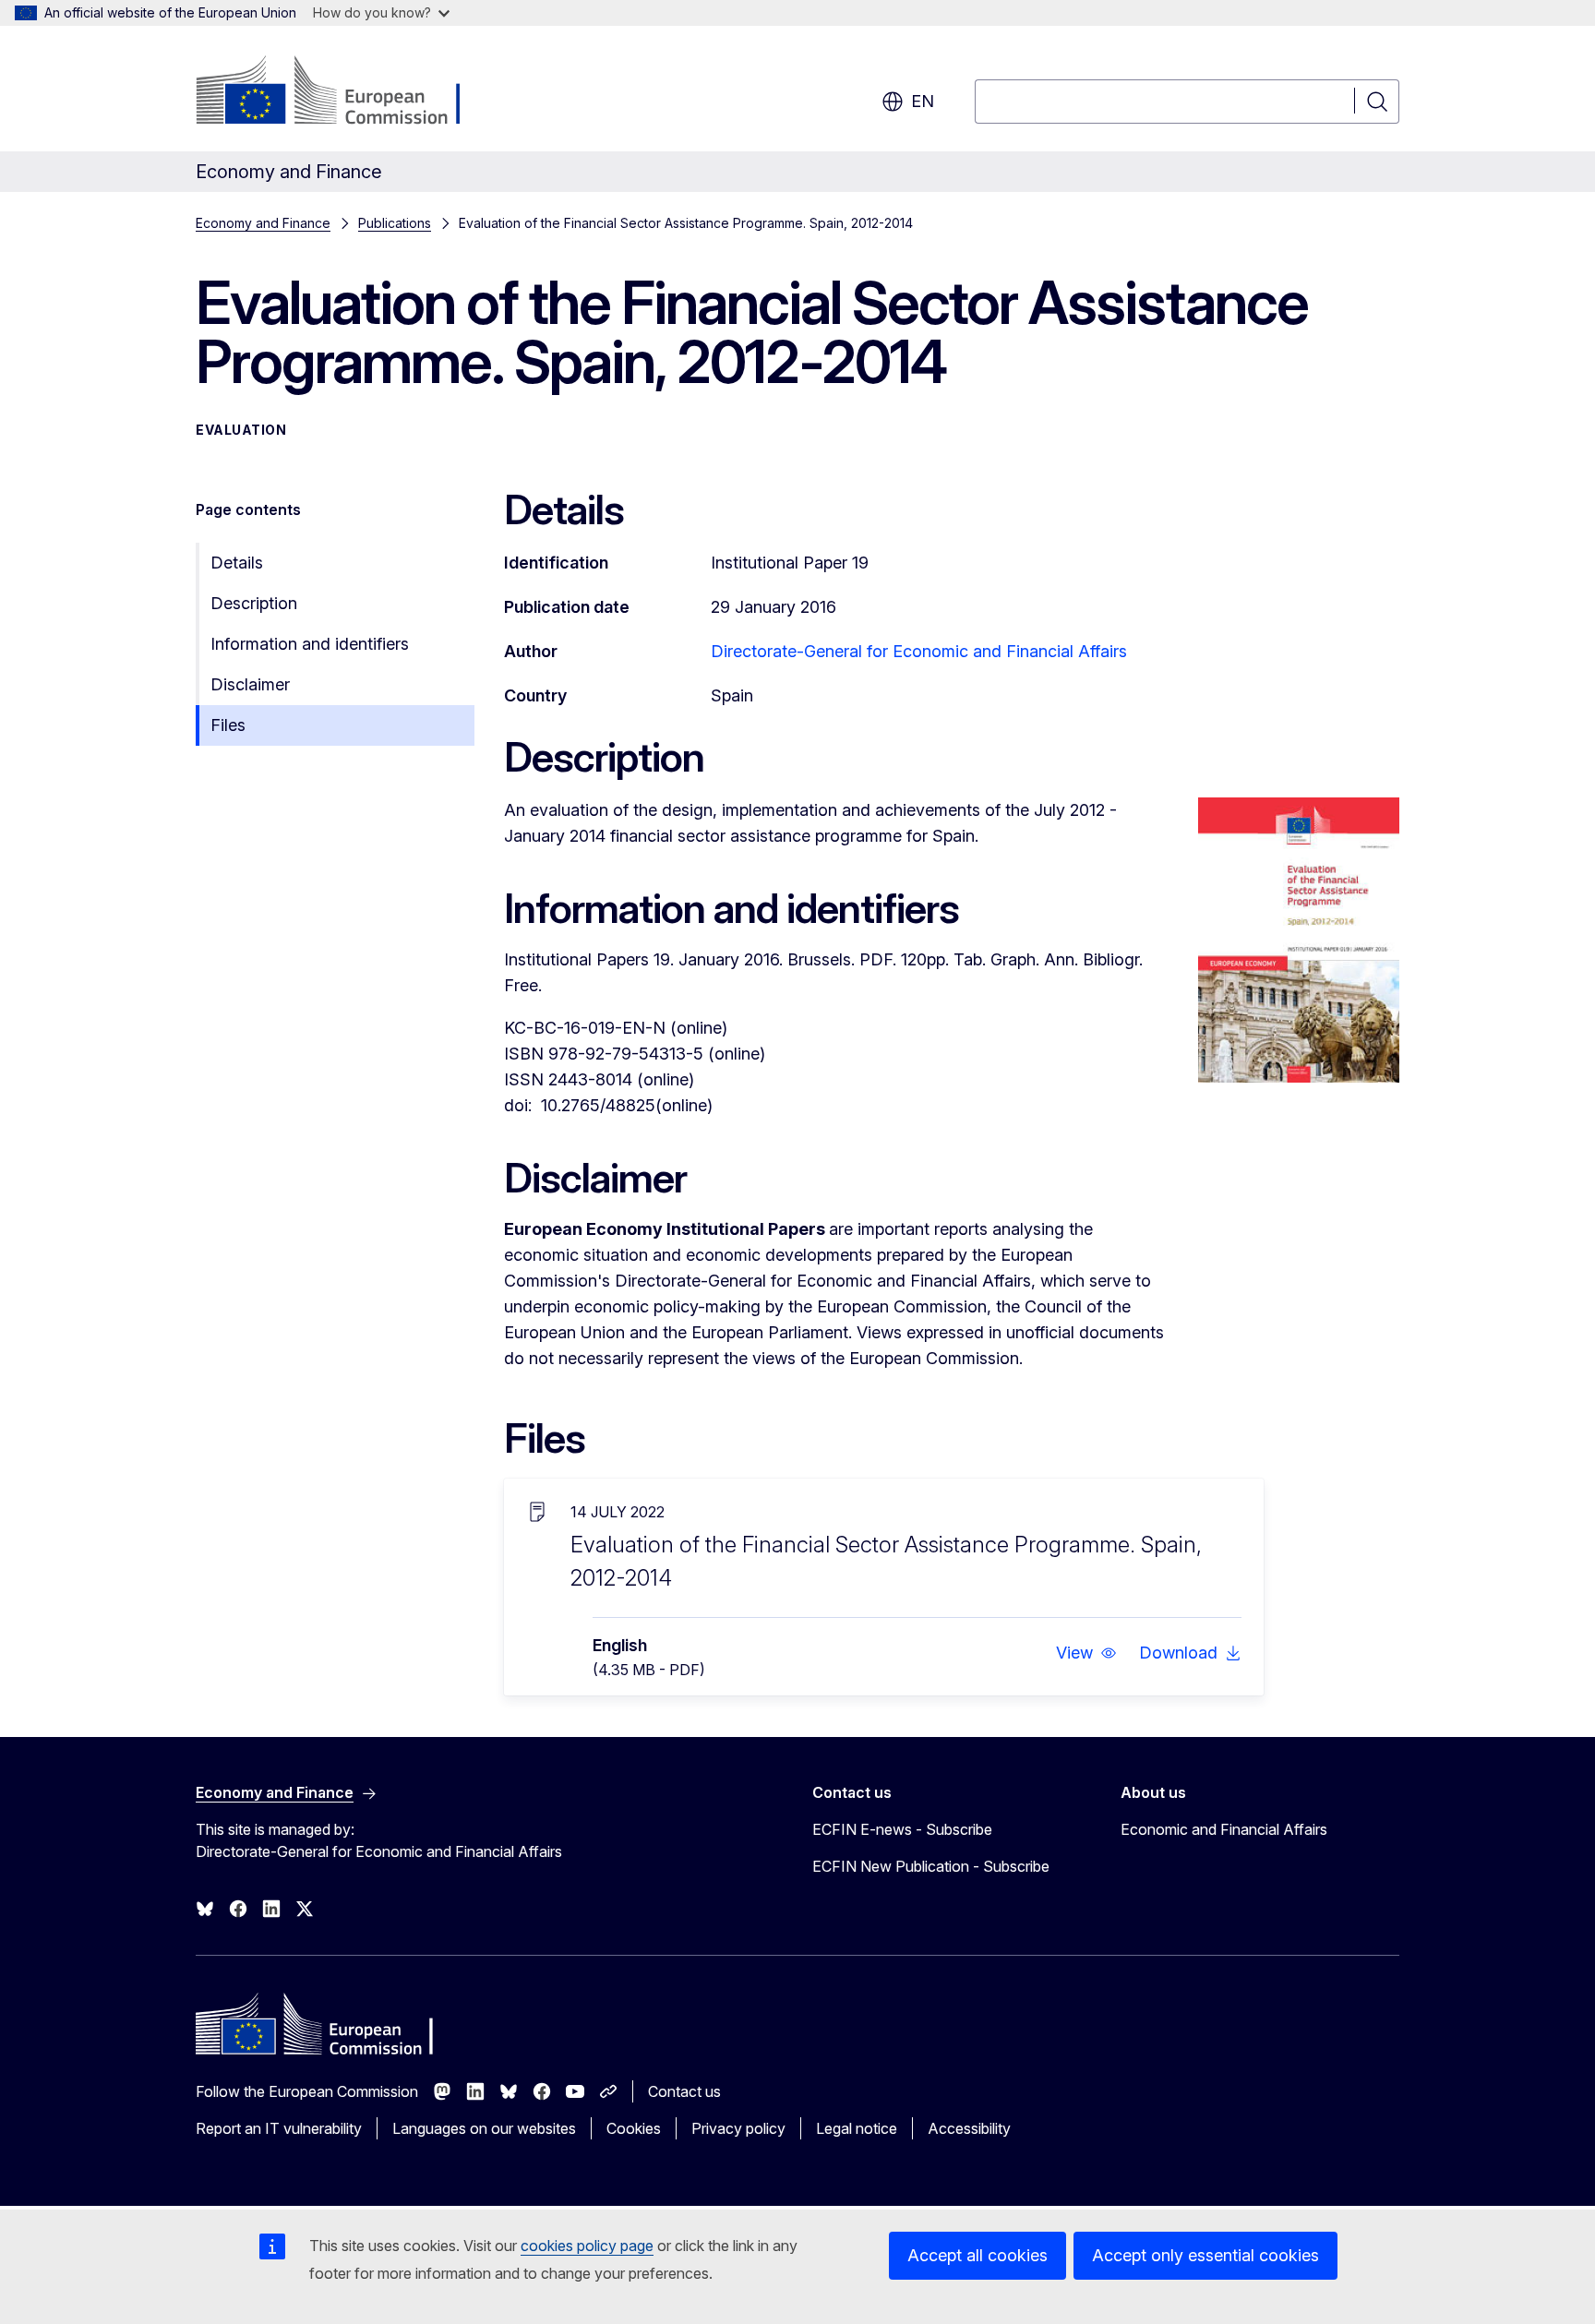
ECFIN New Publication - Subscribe (931, 1866)
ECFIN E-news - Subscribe (902, 1829)
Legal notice (857, 2128)
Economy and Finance (263, 223)
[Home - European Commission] (345, 92)
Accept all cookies (977, 2255)
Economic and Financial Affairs (1224, 1829)
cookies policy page (587, 2246)
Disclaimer (250, 684)
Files (228, 725)
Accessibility (969, 2128)
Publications (395, 223)
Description (254, 603)
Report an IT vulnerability (279, 2128)
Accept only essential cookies (1205, 2255)
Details (237, 563)
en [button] (923, 101)
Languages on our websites (484, 2128)
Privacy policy (738, 2128)
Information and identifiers (310, 644)
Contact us (684, 2091)
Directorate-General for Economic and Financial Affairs (919, 651)
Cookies (634, 2128)
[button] (1086, 1653)
